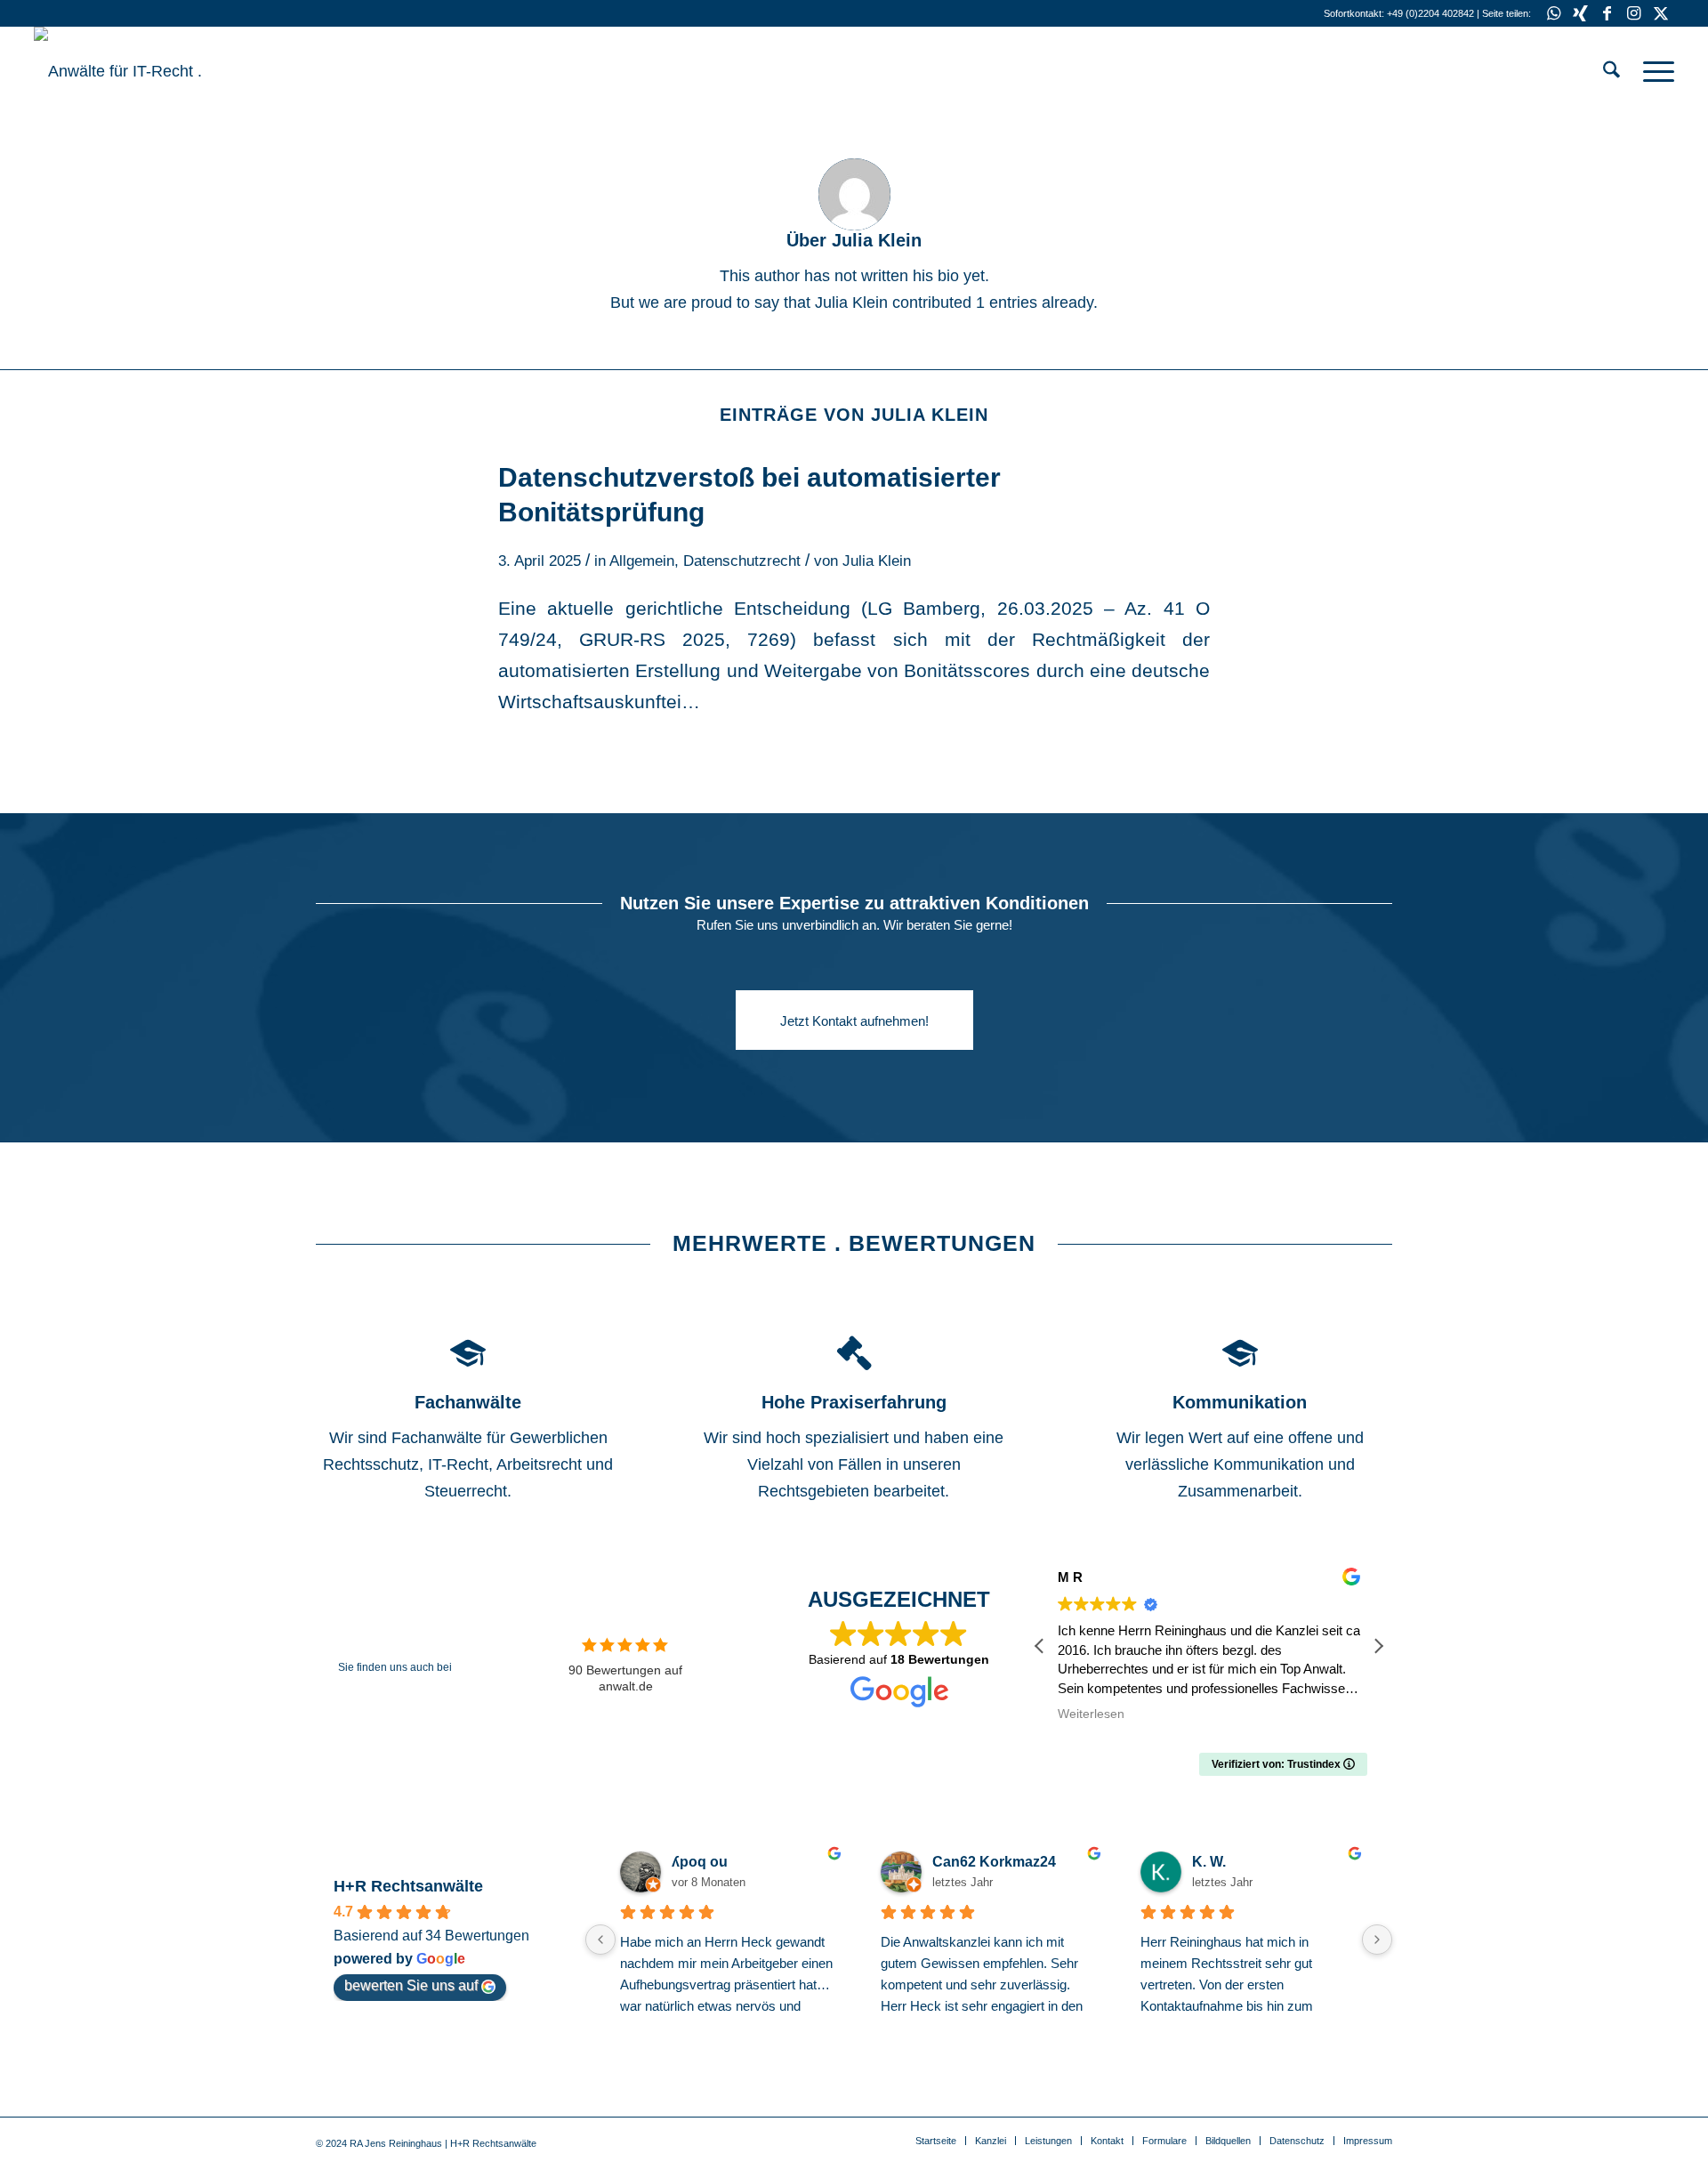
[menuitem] (1611, 71)
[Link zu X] (1661, 13)
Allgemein (642, 561)
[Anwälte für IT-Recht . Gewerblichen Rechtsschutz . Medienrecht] (167, 71)
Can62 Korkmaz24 (994, 1862)
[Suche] (1611, 71)
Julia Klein (877, 561)
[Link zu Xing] (1580, 13)
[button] (1378, 1646)
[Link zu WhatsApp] (1554, 13)
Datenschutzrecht (742, 561)
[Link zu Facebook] (1607, 13)
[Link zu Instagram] (1634, 13)
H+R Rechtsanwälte (408, 1886)
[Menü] (1653, 71)
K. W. (1209, 1862)
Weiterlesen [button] (1091, 1714)
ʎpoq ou (700, 1862)
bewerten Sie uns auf (411, 1985)
